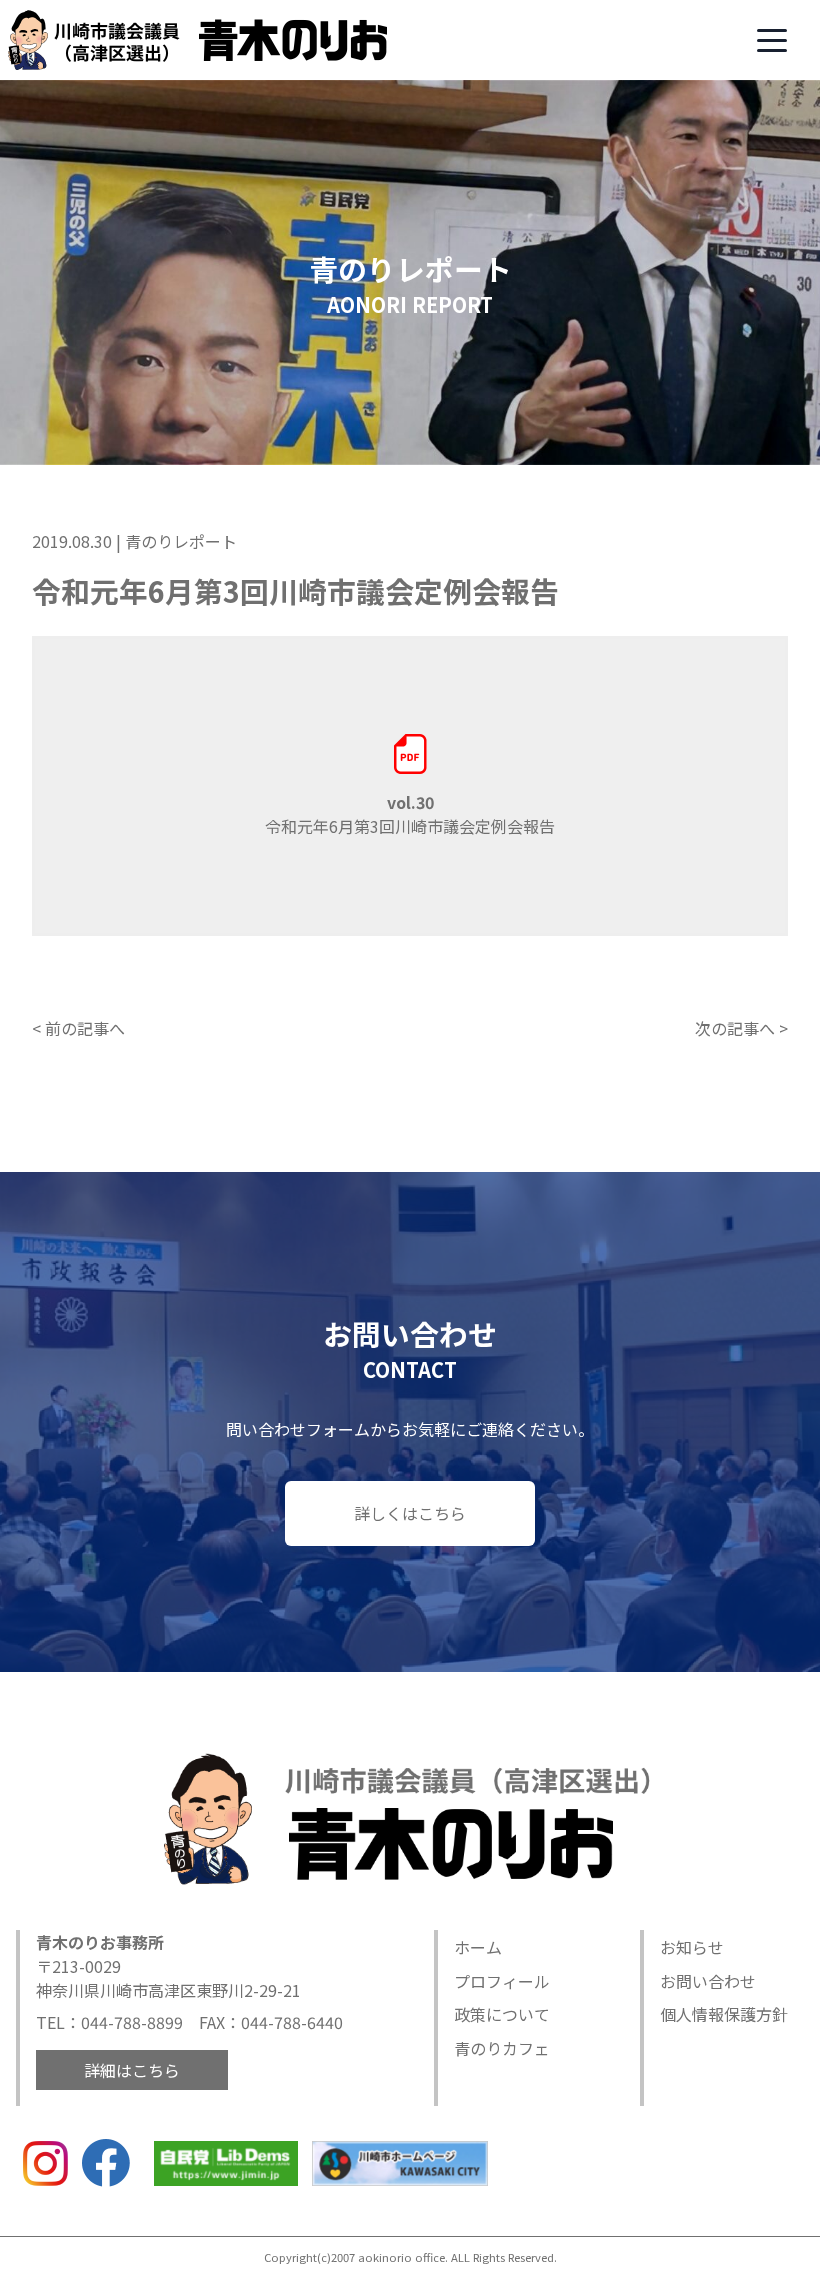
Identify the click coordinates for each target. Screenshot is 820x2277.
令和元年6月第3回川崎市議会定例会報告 (410, 814)
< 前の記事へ (78, 1028)
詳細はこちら (132, 2070)
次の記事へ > (741, 1028)
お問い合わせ (708, 1981)
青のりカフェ (502, 2048)
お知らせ (692, 1947)
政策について (502, 2014)
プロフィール (502, 1981)
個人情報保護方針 (724, 2014)
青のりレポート (181, 541)
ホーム (478, 1947)
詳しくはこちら (410, 1513)
